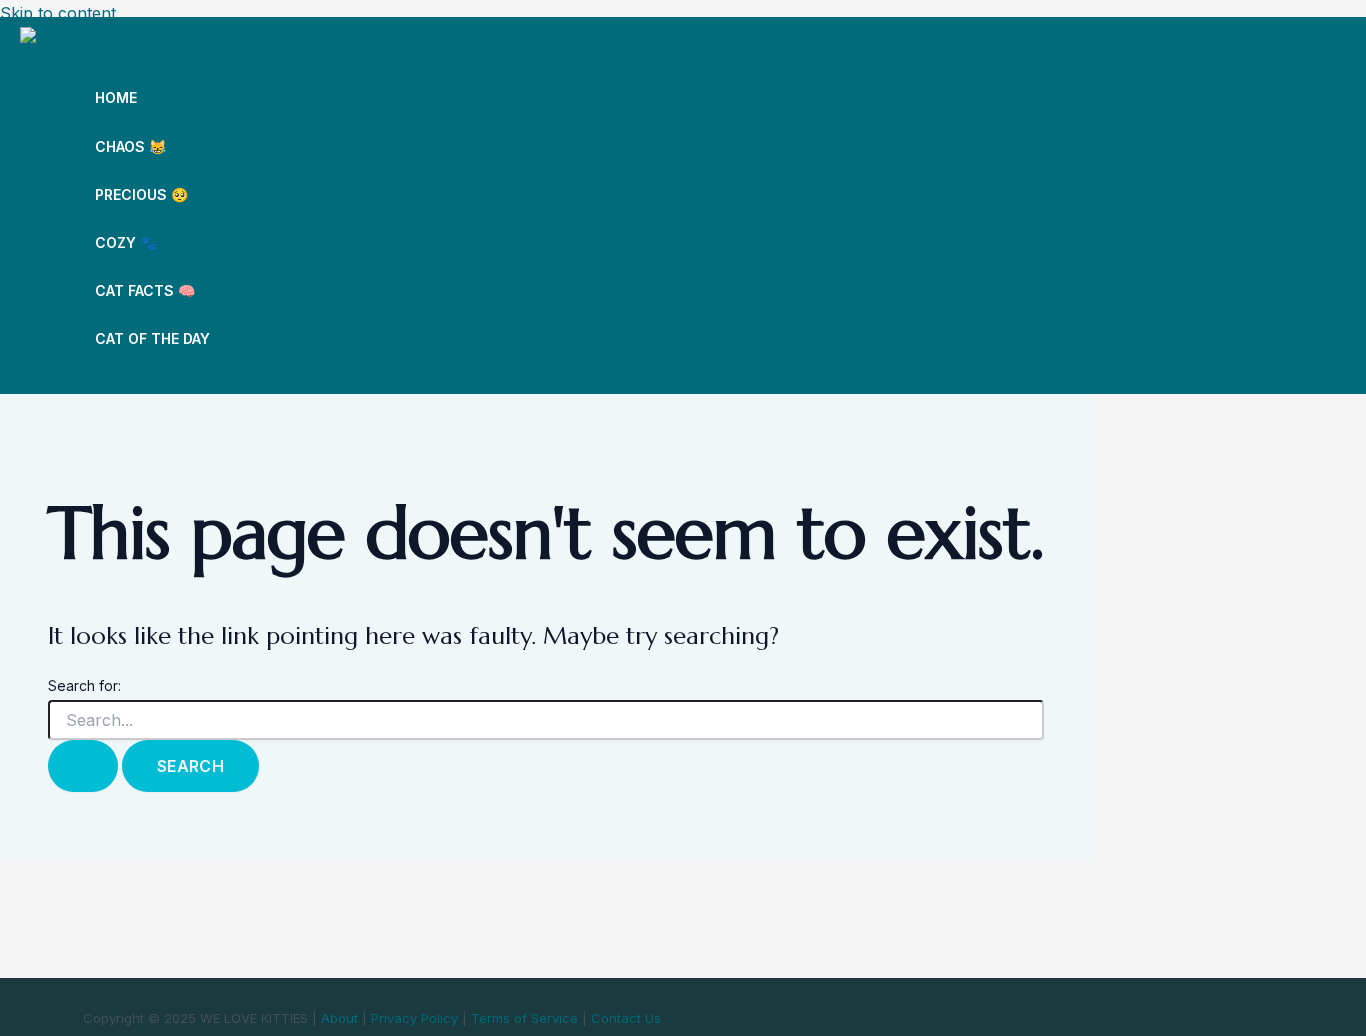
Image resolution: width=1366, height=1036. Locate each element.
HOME (116, 97)
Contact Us (626, 1018)
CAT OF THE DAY (152, 338)
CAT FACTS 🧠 (145, 290)
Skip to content (58, 13)
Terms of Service (524, 1018)
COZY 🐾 (126, 242)
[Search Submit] (83, 766)
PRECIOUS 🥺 (141, 194)
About (339, 1018)
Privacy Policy (414, 1018)
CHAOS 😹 (130, 146)
